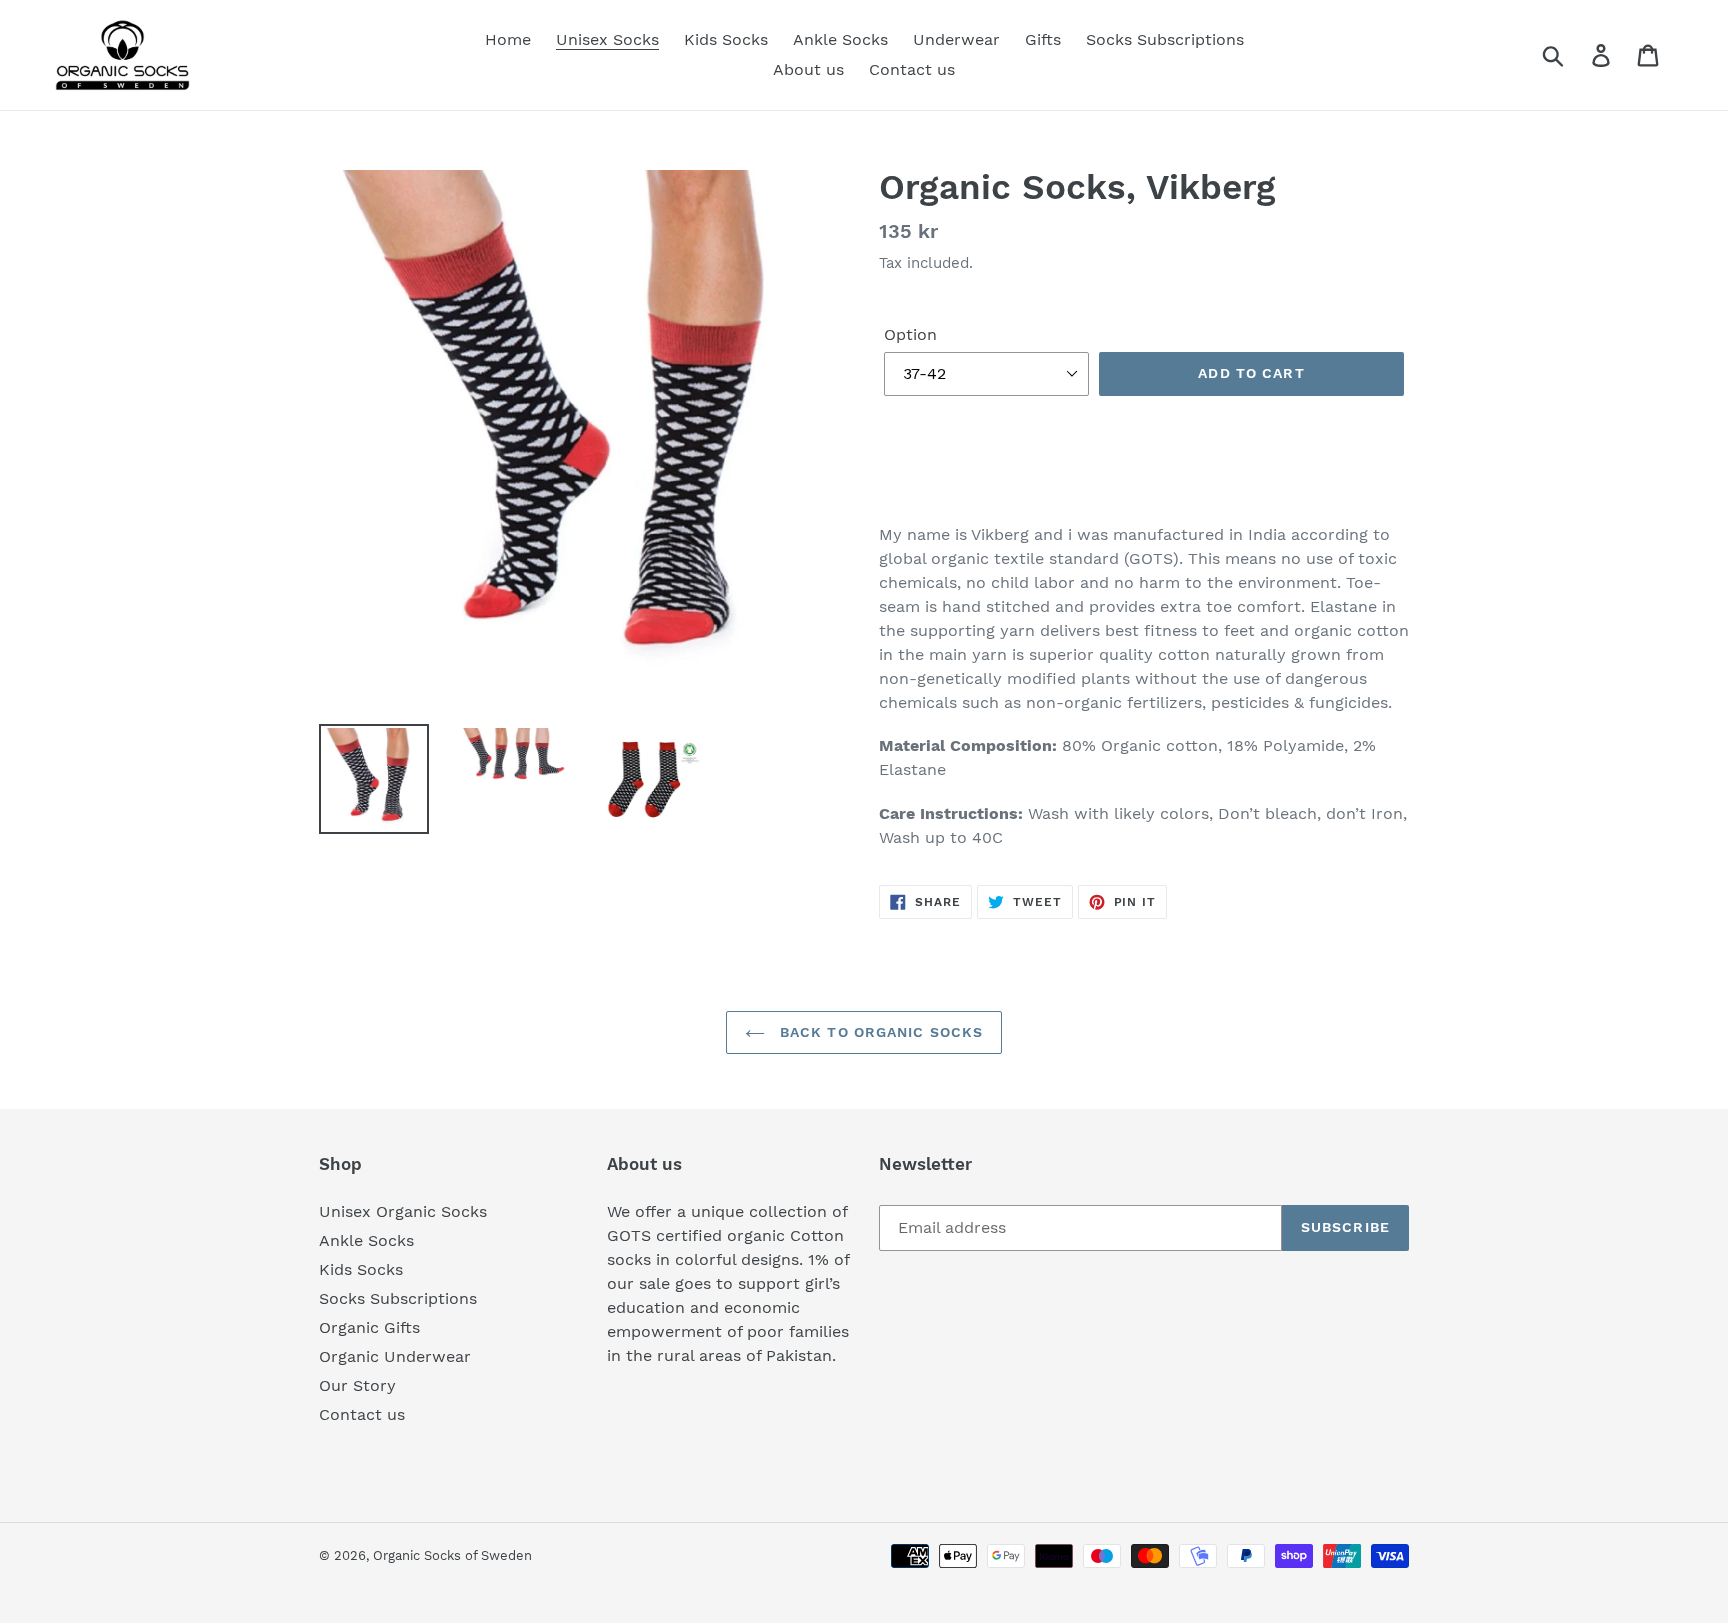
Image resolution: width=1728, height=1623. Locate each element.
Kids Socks (361, 1269)
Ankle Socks (366, 1240)
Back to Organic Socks (879, 1032)
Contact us (362, 1414)
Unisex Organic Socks (403, 1211)
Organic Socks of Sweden (452, 1555)
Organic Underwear (395, 1356)
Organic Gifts (369, 1327)
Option (910, 334)
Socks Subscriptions (398, 1298)
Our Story (357, 1385)
